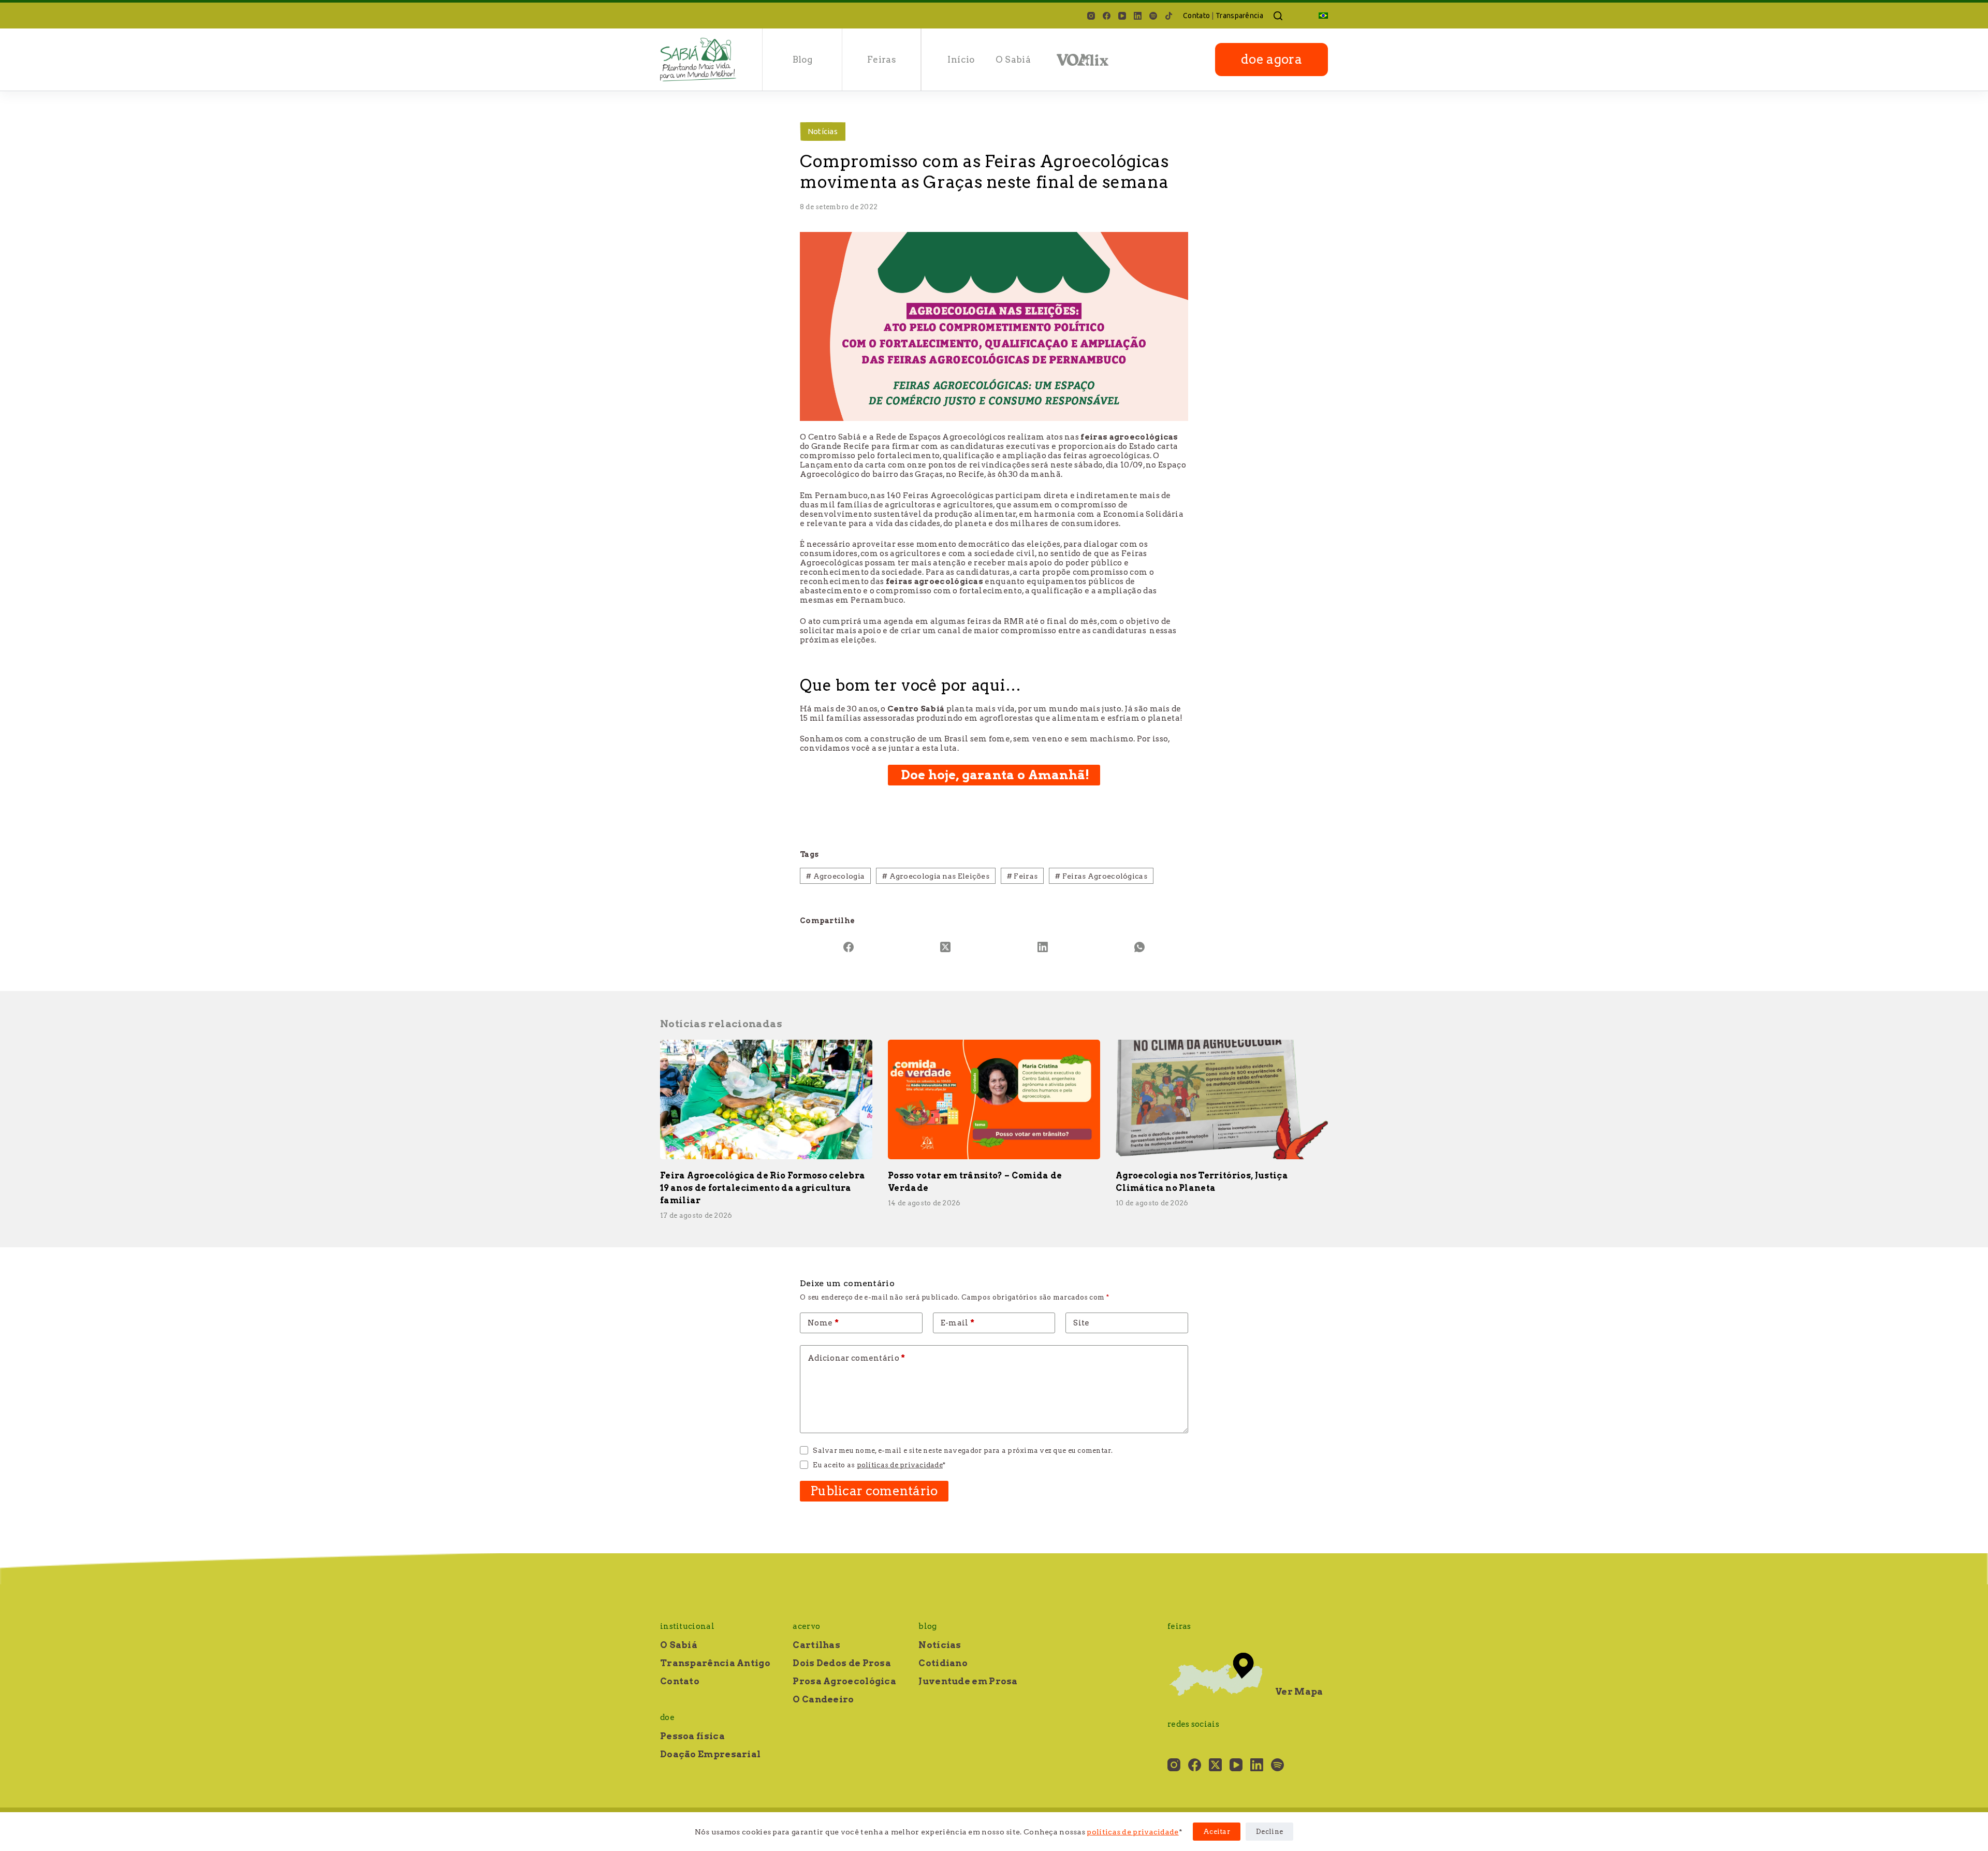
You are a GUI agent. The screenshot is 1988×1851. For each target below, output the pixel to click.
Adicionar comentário (857, 1358)
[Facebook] (1107, 16)
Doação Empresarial (710, 1754)
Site (1081, 1323)
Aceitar (1217, 1832)
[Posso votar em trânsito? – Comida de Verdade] (994, 1099)
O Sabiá (1013, 60)
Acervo (806, 1626)
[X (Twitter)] (946, 947)
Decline (1269, 1832)
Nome (823, 1323)
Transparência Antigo (715, 1663)
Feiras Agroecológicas (1101, 876)
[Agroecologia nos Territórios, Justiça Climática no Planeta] (1222, 1099)
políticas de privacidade (1132, 1832)
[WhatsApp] (1140, 947)
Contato (1196, 16)
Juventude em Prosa (968, 1681)
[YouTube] (1122, 16)
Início (961, 60)
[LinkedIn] (1138, 16)
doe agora (1271, 59)
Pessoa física (692, 1736)
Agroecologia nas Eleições (936, 876)
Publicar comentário (874, 1491)
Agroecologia (835, 876)
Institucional (687, 1626)
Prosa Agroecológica (844, 1681)
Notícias (823, 131)
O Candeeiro (823, 1699)
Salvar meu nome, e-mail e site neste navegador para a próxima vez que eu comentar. (963, 1451)
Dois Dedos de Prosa (842, 1663)
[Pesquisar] (1278, 16)
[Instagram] (1091, 16)
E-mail (958, 1323)
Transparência (1239, 16)
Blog (802, 60)
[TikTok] (1169, 16)
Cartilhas (816, 1645)
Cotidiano (943, 1663)
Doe (667, 1717)
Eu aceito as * (879, 1465)
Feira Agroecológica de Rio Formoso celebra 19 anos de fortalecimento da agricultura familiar (763, 1188)
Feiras (882, 60)
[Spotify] (1153, 16)
